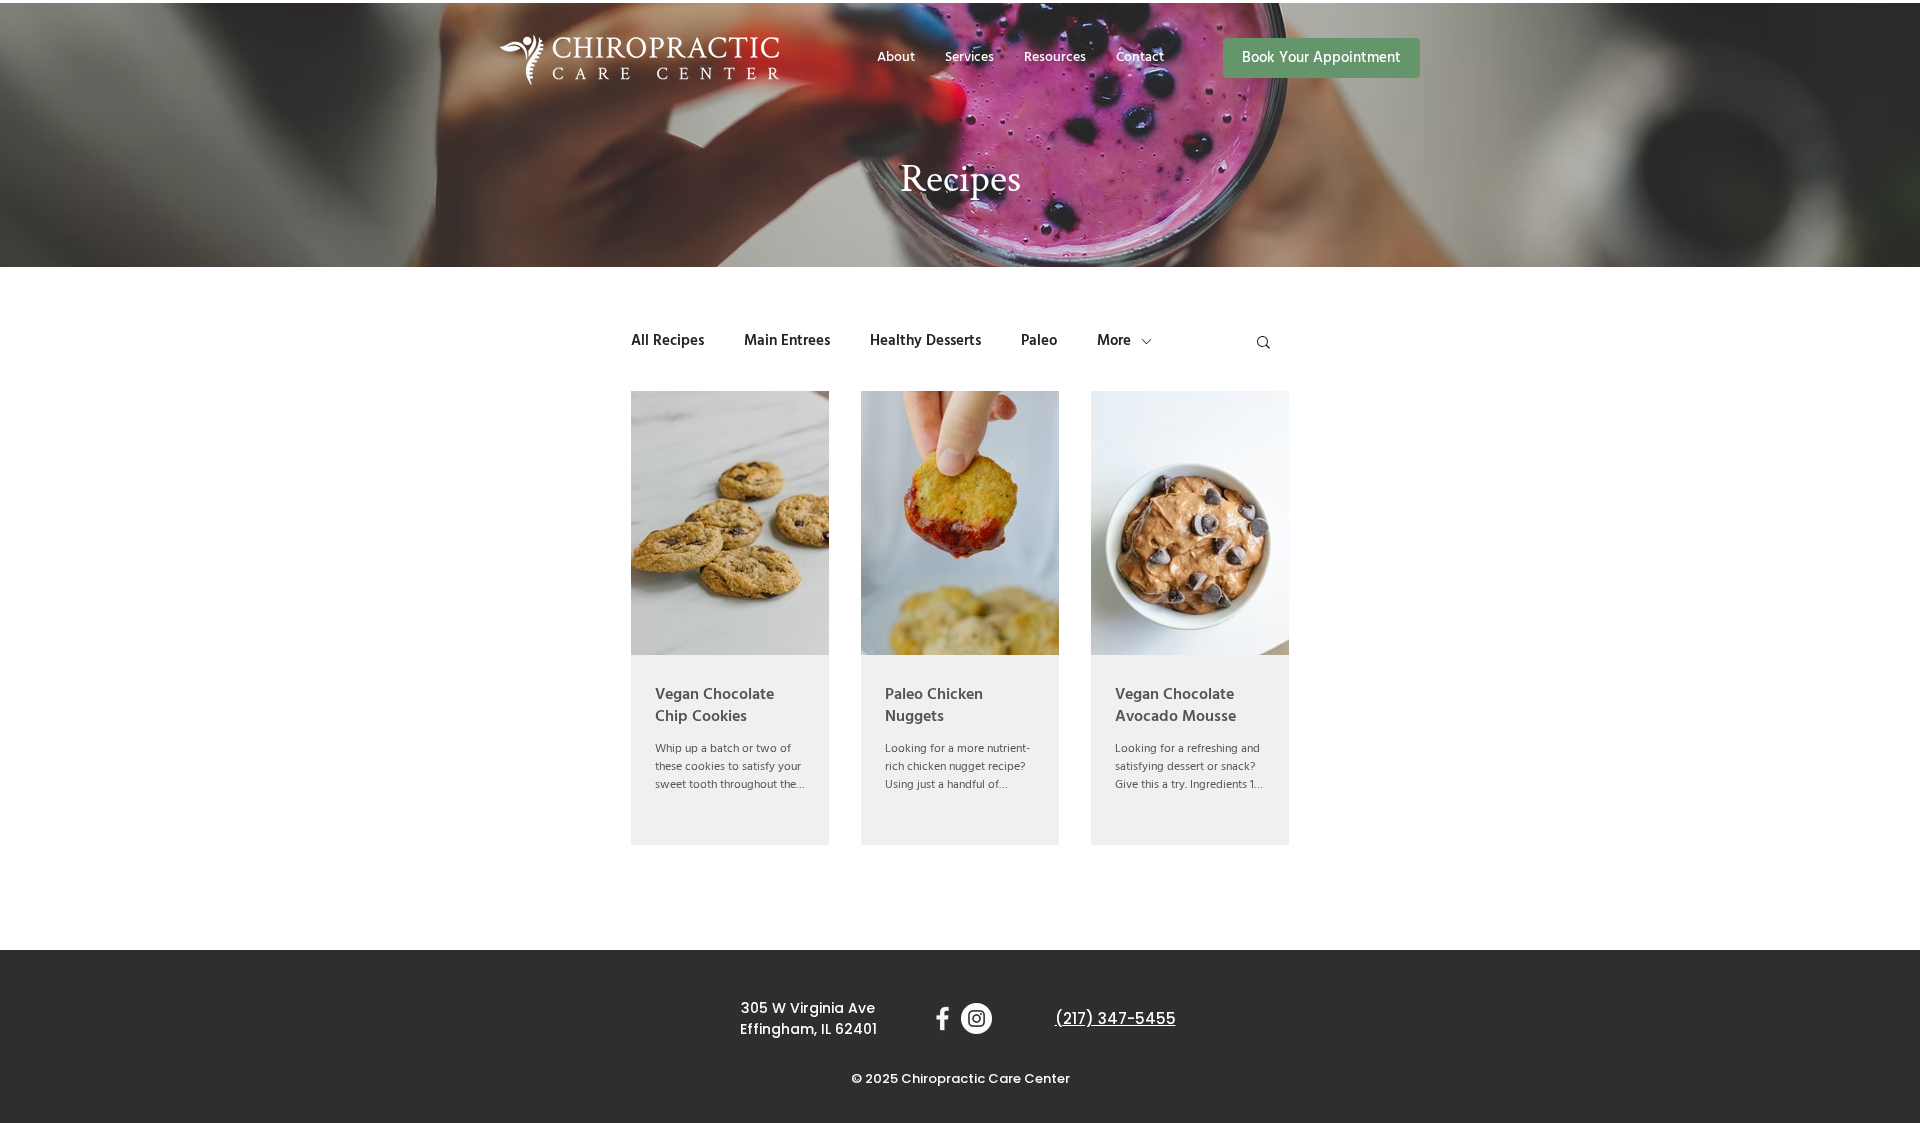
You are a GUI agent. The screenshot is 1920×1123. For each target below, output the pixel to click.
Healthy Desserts (925, 341)
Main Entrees (787, 341)
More (1114, 341)
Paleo (1039, 341)
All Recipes (667, 341)
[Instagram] (976, 1018)
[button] (1055, 57)
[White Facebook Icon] (942, 1018)
